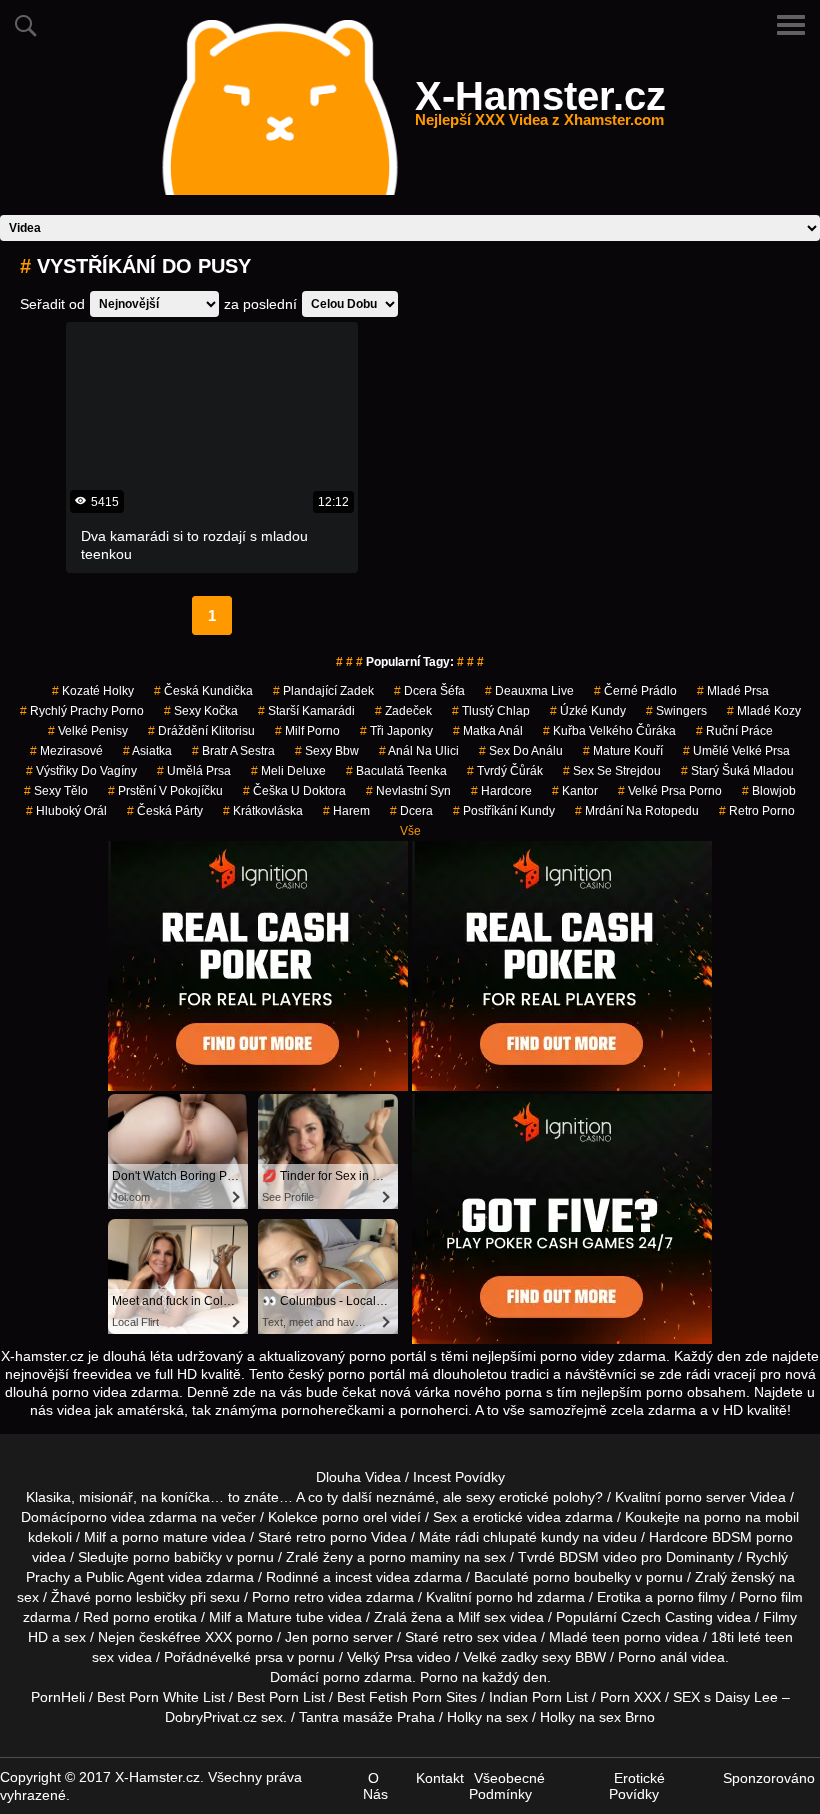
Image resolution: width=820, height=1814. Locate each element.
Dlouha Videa (358, 1477)
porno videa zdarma (133, 1517)
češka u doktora (294, 791)
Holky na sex (487, 1717)
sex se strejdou (612, 771)
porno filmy (692, 1597)
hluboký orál (66, 811)
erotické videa (517, 1517)
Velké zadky (500, 1657)
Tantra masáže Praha (367, 1717)
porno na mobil (751, 1517)
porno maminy (414, 1557)
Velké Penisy (88, 731)
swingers (676, 711)
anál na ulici (419, 751)
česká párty (165, 811)
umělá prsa (194, 771)
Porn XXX (630, 1697)
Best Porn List (281, 1697)
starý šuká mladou (737, 771)
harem (346, 811)
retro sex (471, 1637)
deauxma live (529, 691)
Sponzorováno (769, 1778)
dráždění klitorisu (201, 731)
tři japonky (396, 731)
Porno (439, 1677)
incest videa (372, 1577)
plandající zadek (323, 691)
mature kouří (623, 751)
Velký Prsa (380, 1657)
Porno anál (652, 1657)
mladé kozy (764, 711)
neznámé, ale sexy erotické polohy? (489, 1497)
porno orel (354, 1517)
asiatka (147, 751)
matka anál (488, 731)
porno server (705, 1497)
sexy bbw (327, 751)
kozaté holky (93, 691)
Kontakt (440, 1778)
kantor (575, 791)
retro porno (757, 811)
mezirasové (66, 751)
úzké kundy (588, 711)
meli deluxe (288, 771)
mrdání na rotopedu (637, 811)
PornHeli (58, 1697)
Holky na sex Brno (597, 1717)
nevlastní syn (408, 791)
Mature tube (285, 1617)
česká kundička (203, 691)
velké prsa (250, 1657)
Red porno (116, 1617)
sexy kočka (201, 711)
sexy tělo (56, 791)
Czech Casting (667, 1617)
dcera (411, 811)
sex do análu (521, 751)
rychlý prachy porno (82, 711)
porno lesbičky (140, 1597)
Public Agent (125, 1577)
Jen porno (317, 1637)
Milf (469, 1617)
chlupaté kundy (531, 1537)
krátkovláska (263, 811)
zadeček (403, 711)
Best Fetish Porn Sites (407, 1697)
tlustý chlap (491, 711)
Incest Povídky (459, 1477)
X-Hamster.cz (540, 108)
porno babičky (177, 1557)
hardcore (501, 791)
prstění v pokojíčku (165, 791)
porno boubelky (582, 1577)
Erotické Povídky (637, 1786)
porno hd (504, 1597)
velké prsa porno (670, 791)
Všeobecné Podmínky (507, 1786)
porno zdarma (367, 1677)
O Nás (375, 1786)
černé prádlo (635, 691)
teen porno (626, 1637)
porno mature (165, 1537)
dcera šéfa (429, 691)
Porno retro (288, 1597)
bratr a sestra (233, 751)
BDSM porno (752, 1537)
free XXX (204, 1637)
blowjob (769, 791)
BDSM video (598, 1557)
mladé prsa (733, 691)
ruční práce (734, 731)
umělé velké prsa (736, 751)
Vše (410, 831)
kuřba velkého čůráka (609, 731)
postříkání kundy (504, 811)
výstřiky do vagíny (81, 771)
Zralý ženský (735, 1577)
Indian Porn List (538, 1697)
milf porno (307, 731)
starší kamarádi (306, 711)
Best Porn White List (161, 1697)
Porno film (771, 1597)
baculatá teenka (396, 771)
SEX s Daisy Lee (725, 1697)
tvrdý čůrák (505, 771)
